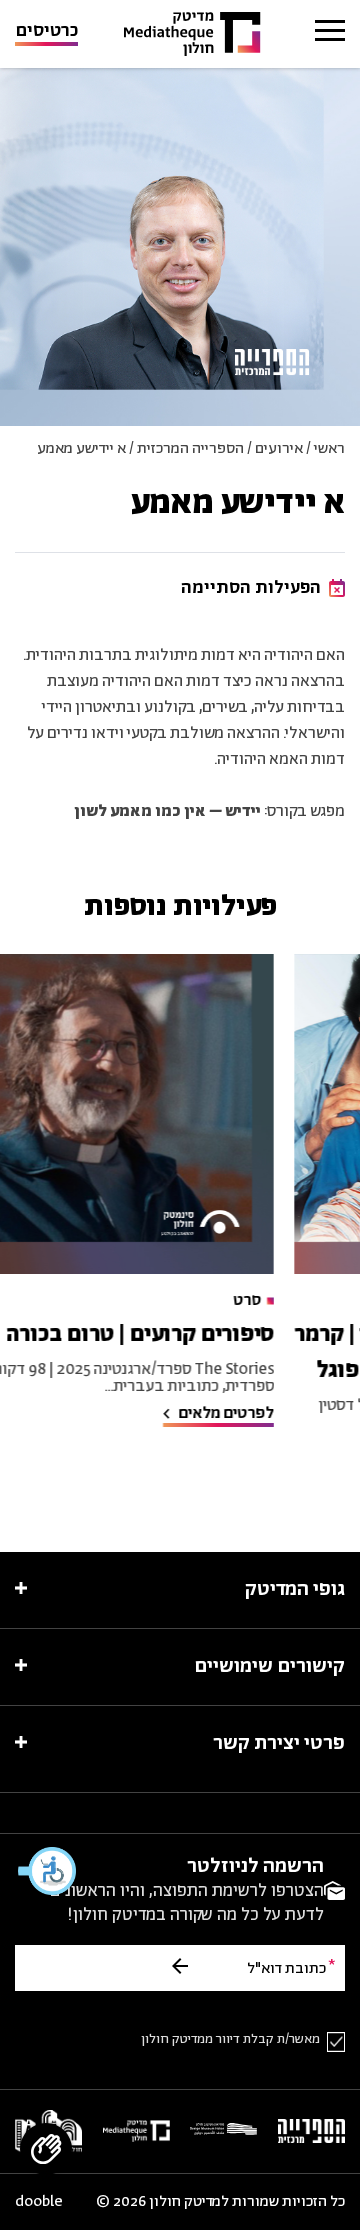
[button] (48, 1871)
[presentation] (162, 1114)
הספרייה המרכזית (190, 448)
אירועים (279, 448)
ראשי (329, 448)
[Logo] (192, 34)
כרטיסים (46, 33)
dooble (39, 2202)
